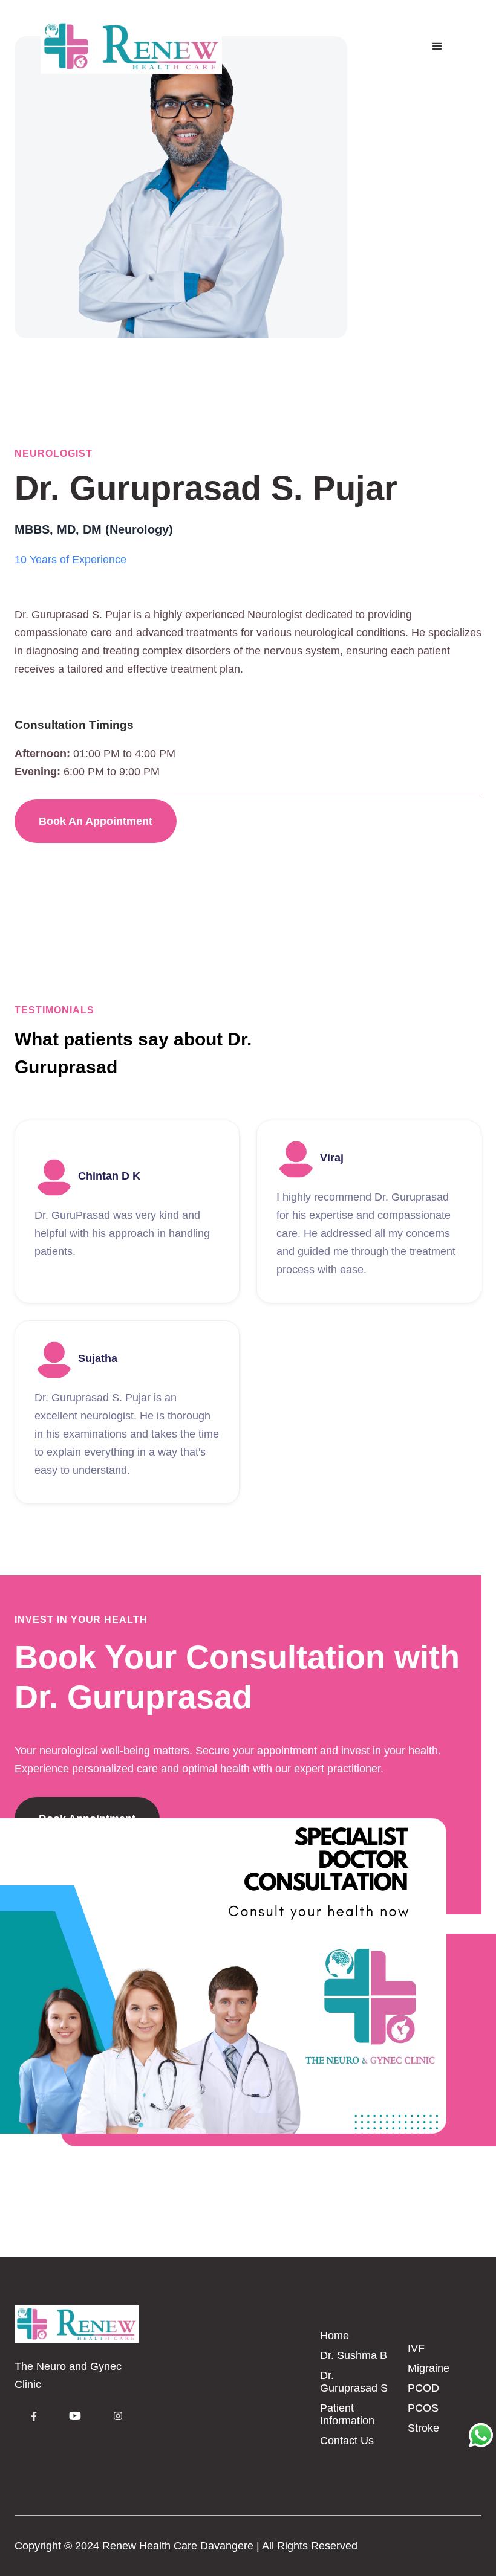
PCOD (423, 2388)
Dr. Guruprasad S (354, 2382)
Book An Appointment (96, 821)
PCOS (423, 2408)
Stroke (423, 2428)
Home (334, 2336)
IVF (416, 2348)
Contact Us (347, 2441)
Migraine (429, 2368)
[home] (131, 47)
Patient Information (347, 2414)
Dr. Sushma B (354, 2355)
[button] (437, 47)
